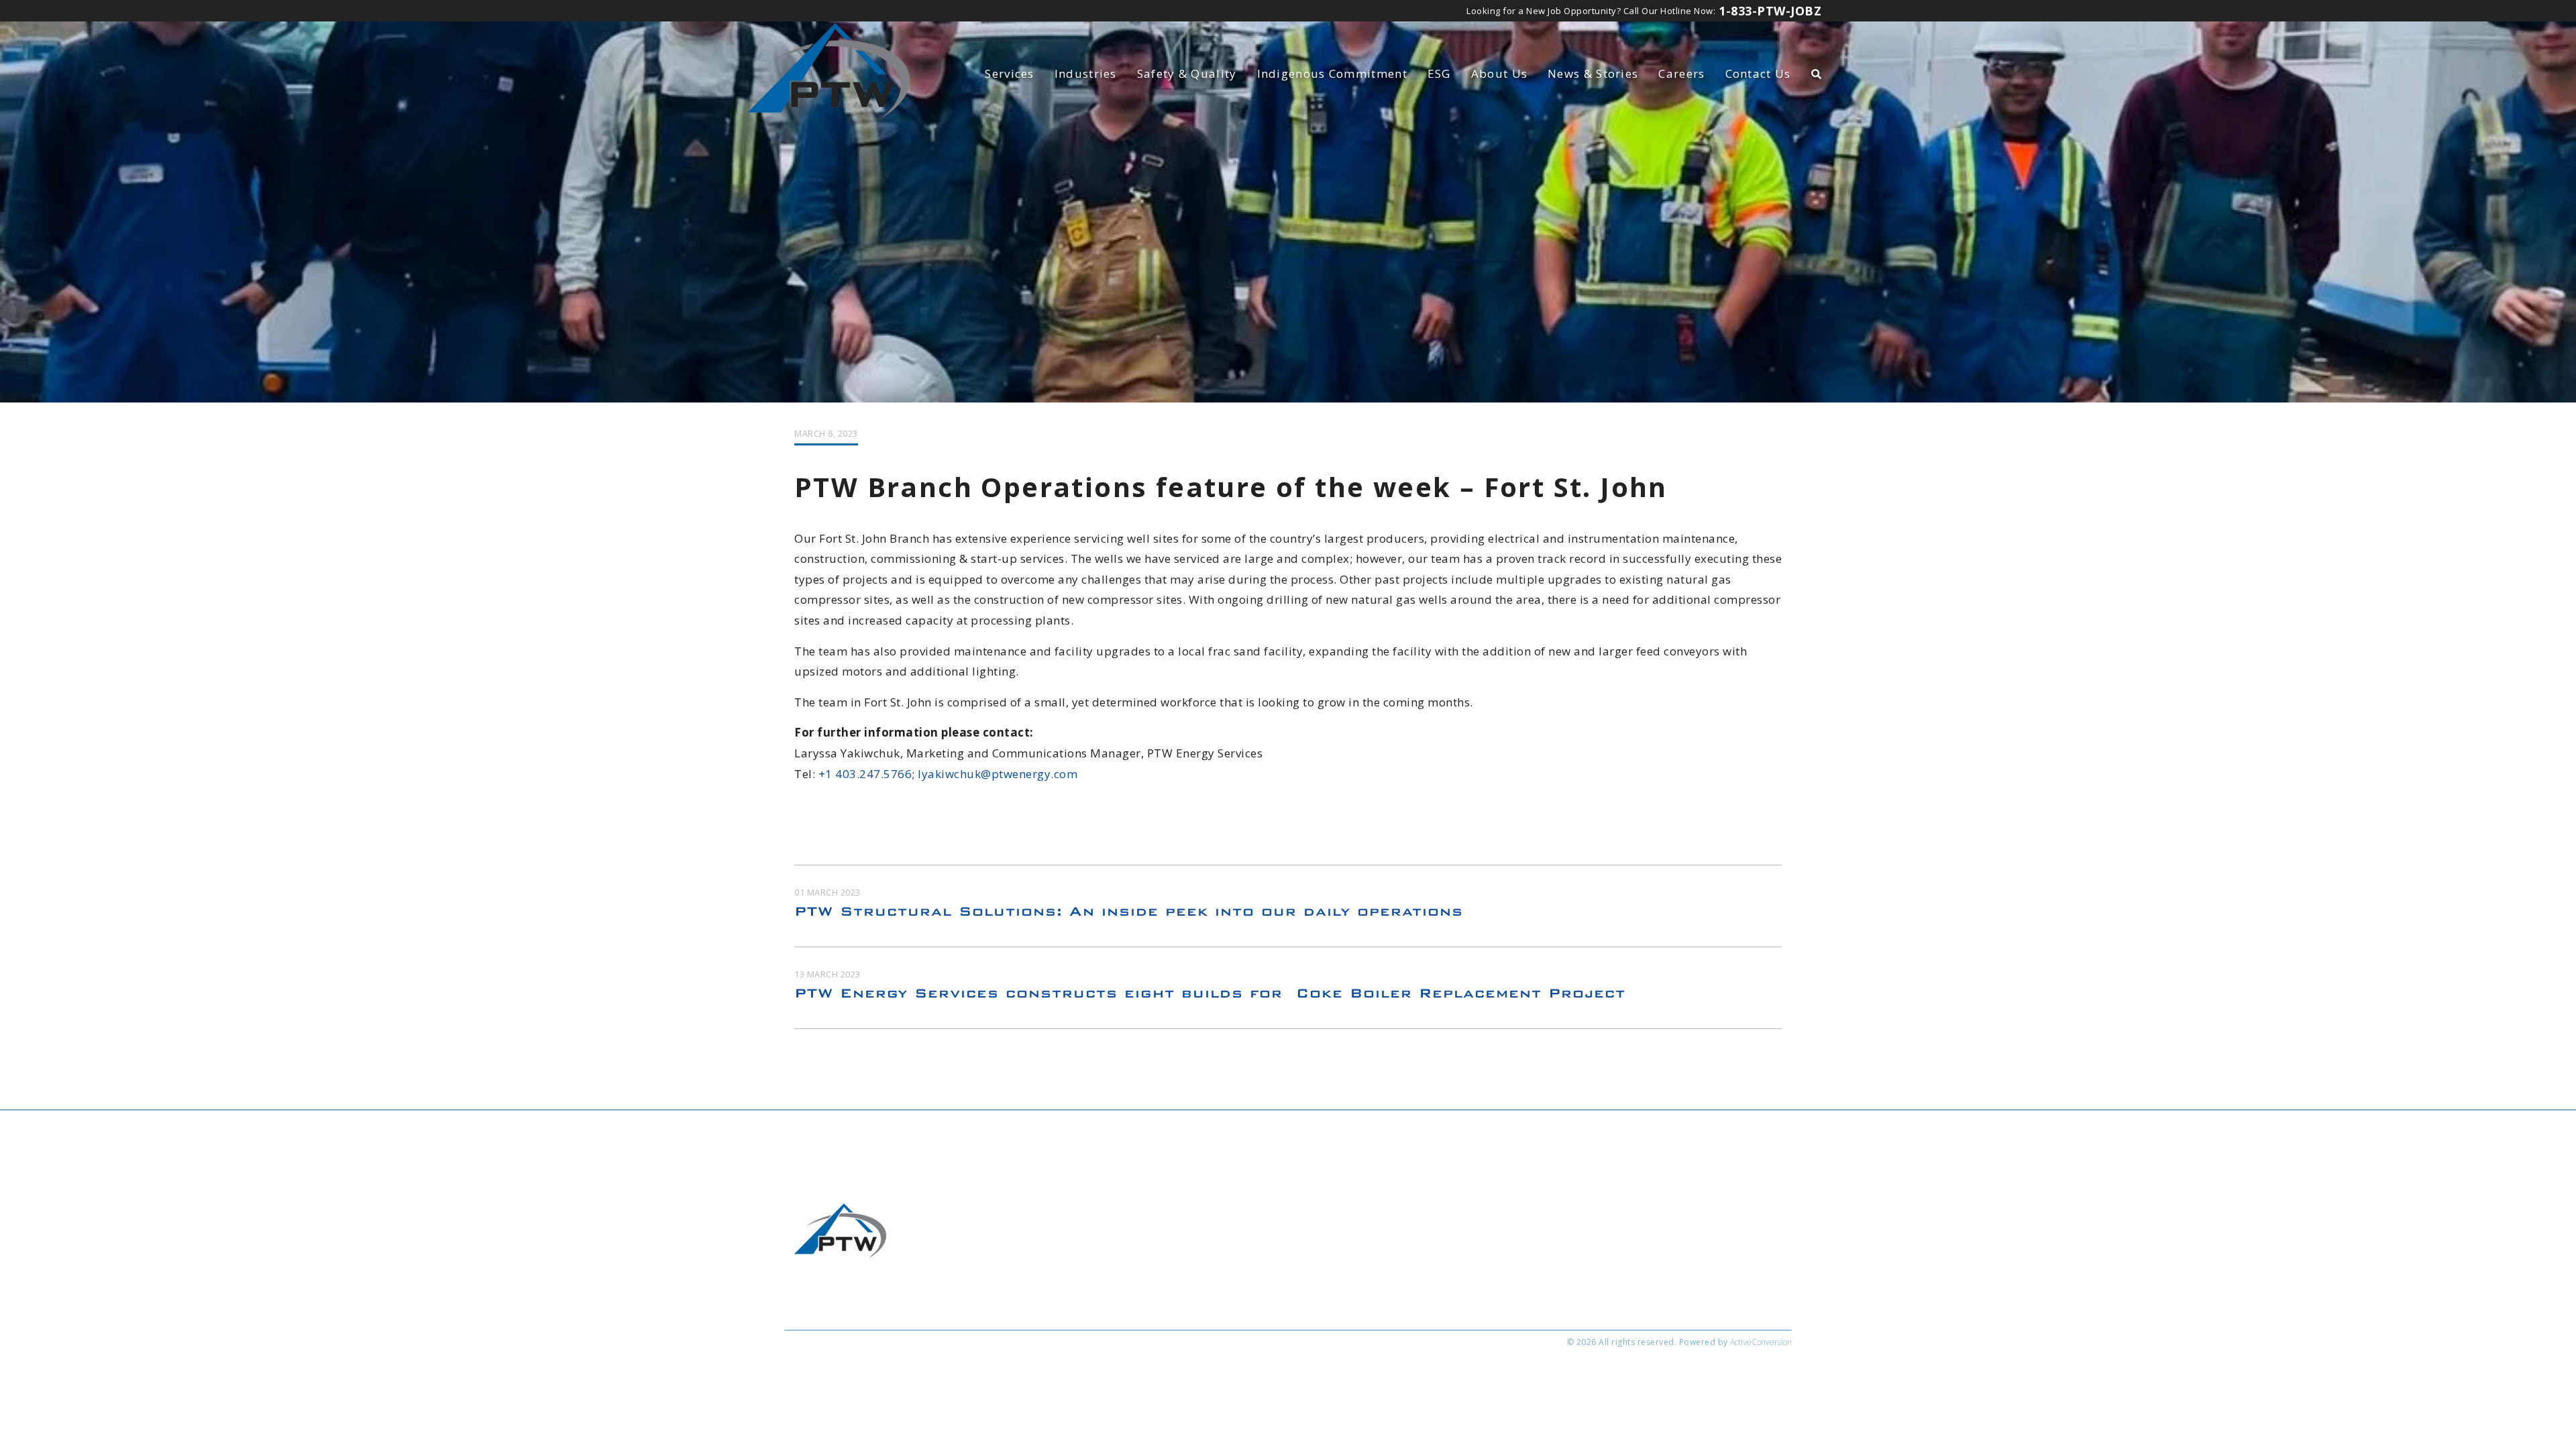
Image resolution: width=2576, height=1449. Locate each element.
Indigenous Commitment (1332, 73)
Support (1191, 1376)
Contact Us (1758, 73)
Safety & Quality (1187, 73)
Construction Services (1039, 1283)
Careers (1681, 73)
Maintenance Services (1038, 1301)
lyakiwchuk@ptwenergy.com (998, 774)
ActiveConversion (1761, 1342)
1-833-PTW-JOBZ (1770, 11)
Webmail (950, 1376)
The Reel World (1072, 1376)
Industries (1086, 73)
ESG (1439, 73)
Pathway (1139, 1376)
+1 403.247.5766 (865, 774)
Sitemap (896, 1376)
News (1593, 73)
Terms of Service (826, 1376)
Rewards (1005, 1376)
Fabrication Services (1035, 1265)
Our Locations (1221, 1283)
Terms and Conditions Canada (1425, 1265)
